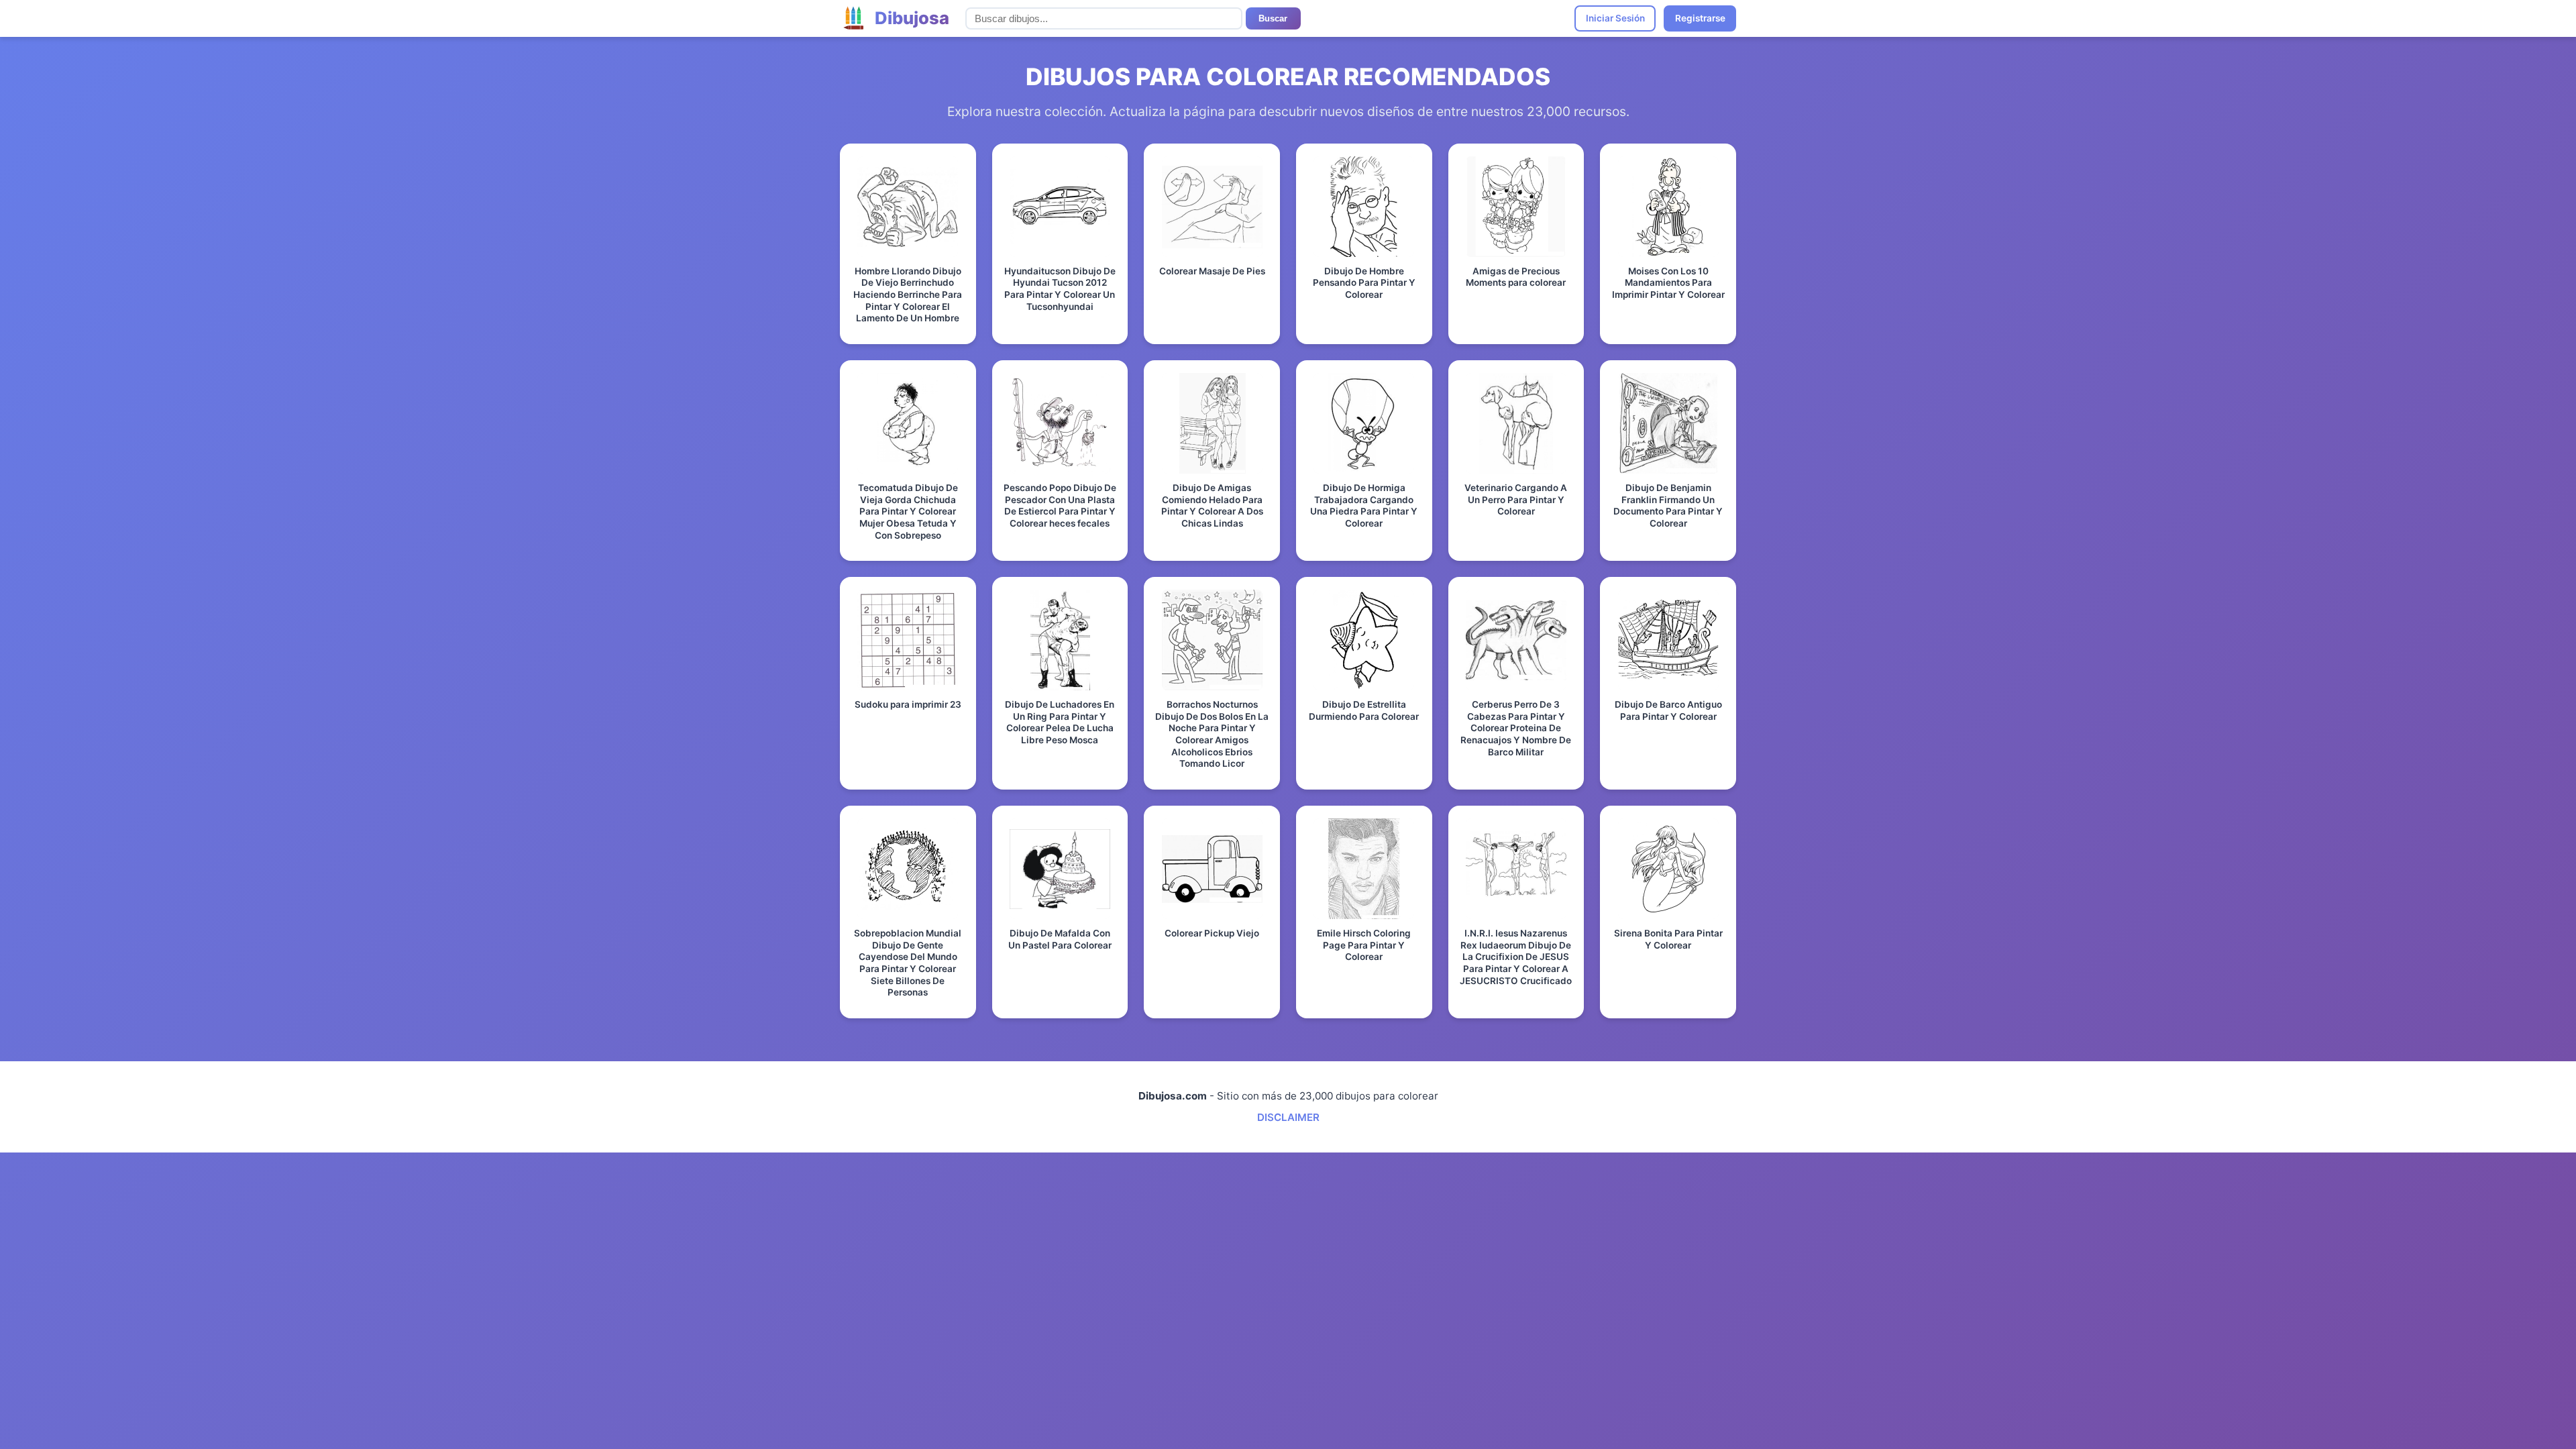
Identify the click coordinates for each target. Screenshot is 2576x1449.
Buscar (1273, 18)
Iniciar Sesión (1615, 18)
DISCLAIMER (1288, 1117)
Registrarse (1700, 18)
